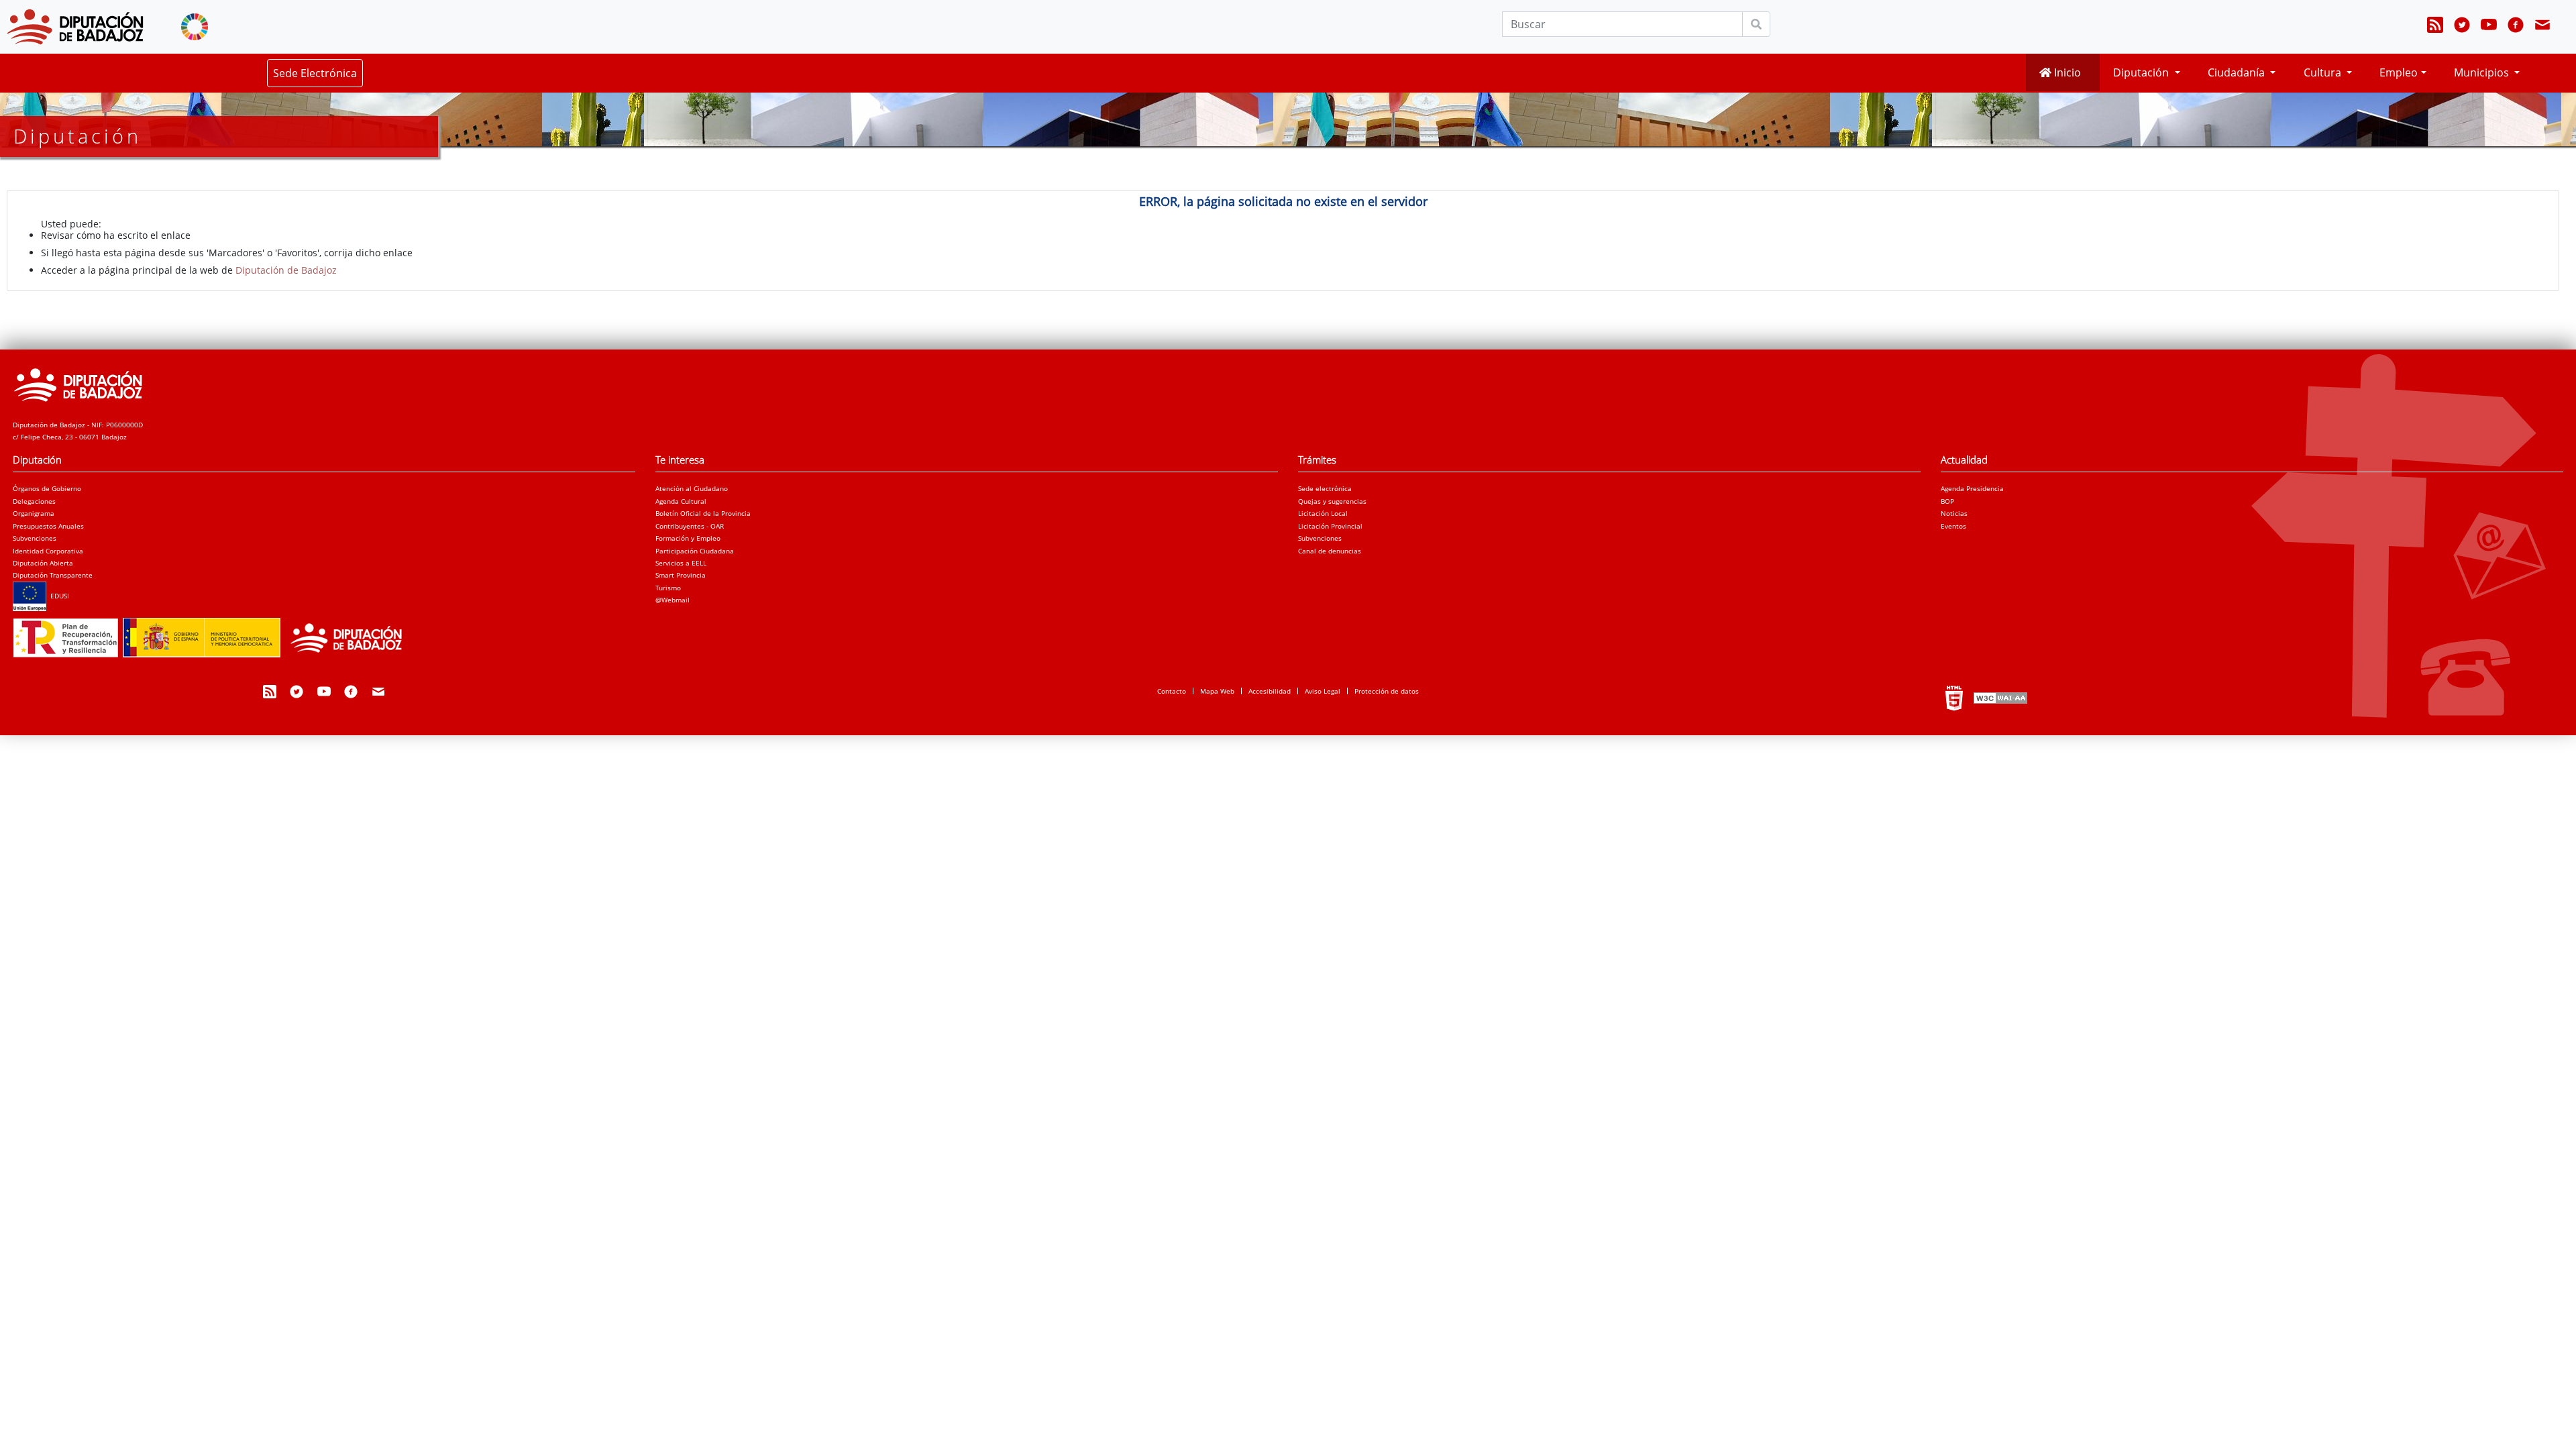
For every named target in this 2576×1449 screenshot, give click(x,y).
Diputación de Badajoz (286, 270)
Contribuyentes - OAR (690, 526)
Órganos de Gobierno (47, 488)
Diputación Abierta (43, 563)
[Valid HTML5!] (1954, 698)
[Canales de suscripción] (2435, 27)
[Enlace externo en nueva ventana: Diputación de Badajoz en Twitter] (2462, 27)
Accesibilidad (1270, 691)
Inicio (2066, 72)
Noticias (1954, 513)
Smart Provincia (681, 575)
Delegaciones (34, 501)
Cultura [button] (2324, 72)
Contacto (1172, 691)
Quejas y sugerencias (1332, 501)
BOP (1947, 501)
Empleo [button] (2399, 72)
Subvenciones (35, 538)
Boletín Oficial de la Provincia (703, 513)
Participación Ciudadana (695, 551)
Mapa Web (1217, 691)
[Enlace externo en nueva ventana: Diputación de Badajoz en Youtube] (2489, 27)
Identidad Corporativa (48, 551)
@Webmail (673, 600)
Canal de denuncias (1330, 551)
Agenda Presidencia (1972, 488)
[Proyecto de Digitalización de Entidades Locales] (214, 634)
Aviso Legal (1323, 691)
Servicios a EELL (681, 563)
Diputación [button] (2142, 72)
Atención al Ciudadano (692, 488)
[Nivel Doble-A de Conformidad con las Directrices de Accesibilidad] (1999, 698)
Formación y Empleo (688, 538)
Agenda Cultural (681, 501)
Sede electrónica (1325, 488)
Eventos (1953, 526)
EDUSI (58, 596)
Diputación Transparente (53, 575)
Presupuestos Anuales (48, 526)
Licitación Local (1323, 513)
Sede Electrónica (315, 73)
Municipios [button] (2483, 72)
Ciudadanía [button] (2238, 72)
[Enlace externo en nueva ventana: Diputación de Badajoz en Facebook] (2516, 27)
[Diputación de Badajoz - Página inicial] (75, 27)
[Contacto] (2542, 27)
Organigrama (34, 513)
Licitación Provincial (1330, 526)
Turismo (668, 588)
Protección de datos (1387, 691)
